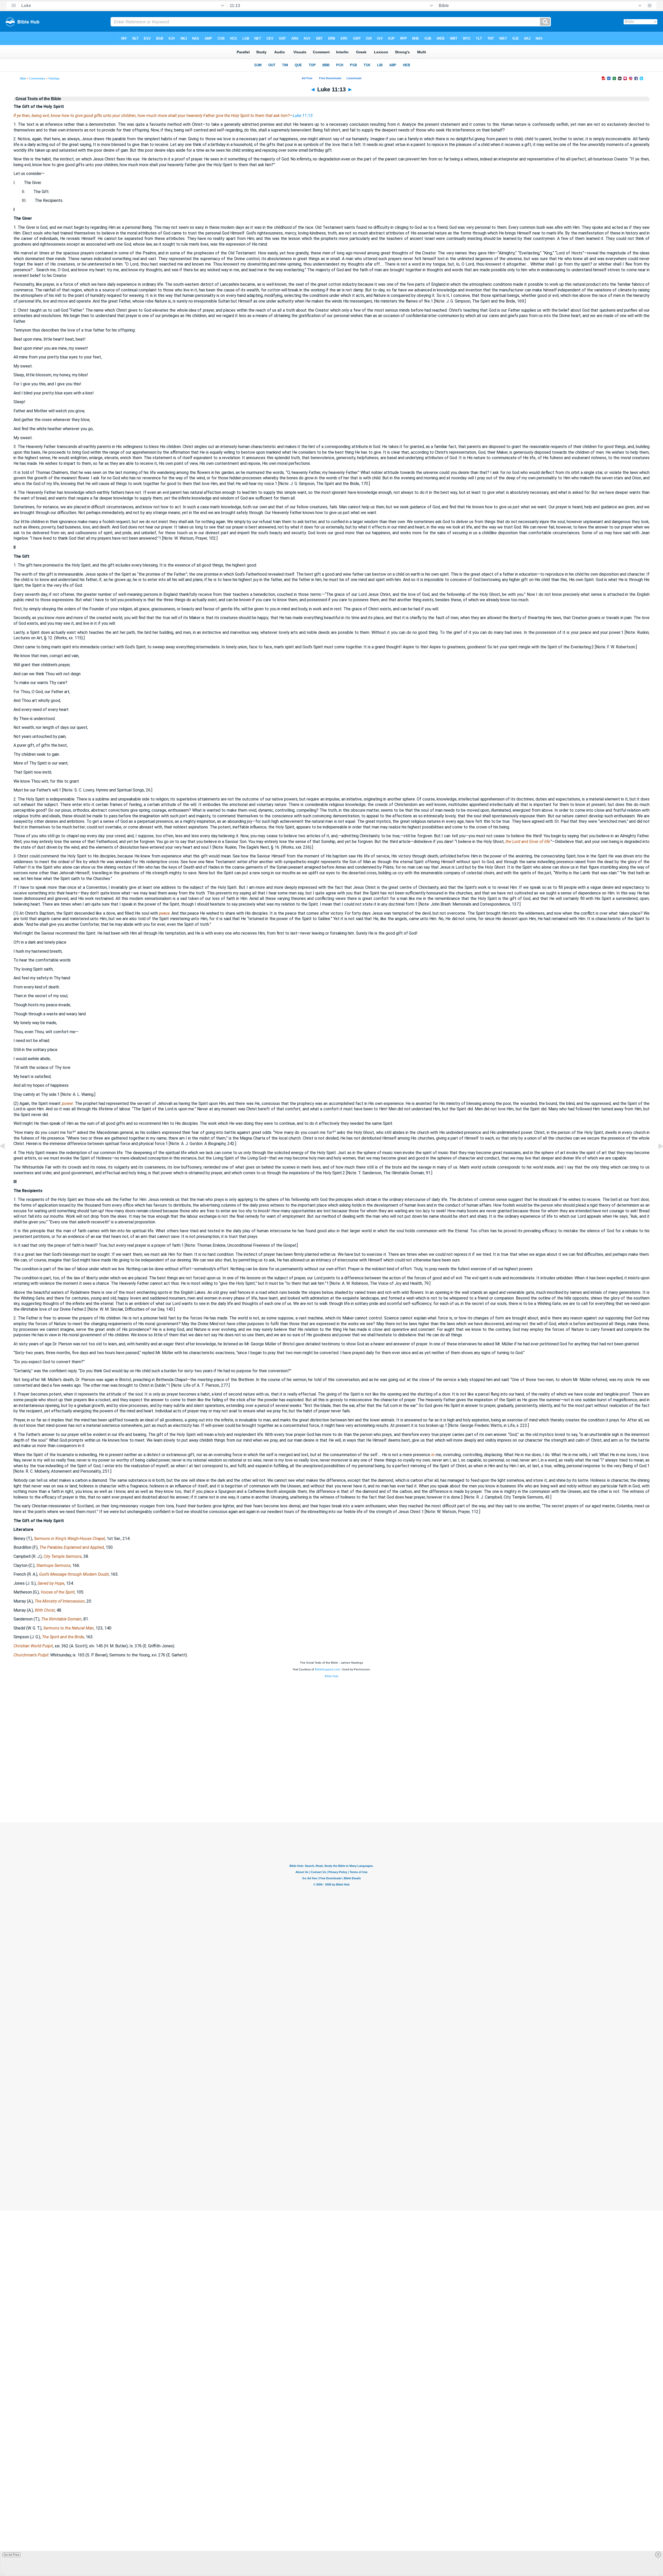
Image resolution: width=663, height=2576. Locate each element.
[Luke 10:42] (6, 1158)
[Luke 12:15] (657, 1158)
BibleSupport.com (328, 1669)
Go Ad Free (12, 2555)
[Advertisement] (331, 1791)
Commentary (37, 78)
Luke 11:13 (303, 116)
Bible (23, 78)
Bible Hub (331, 1676)
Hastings (54, 78)
